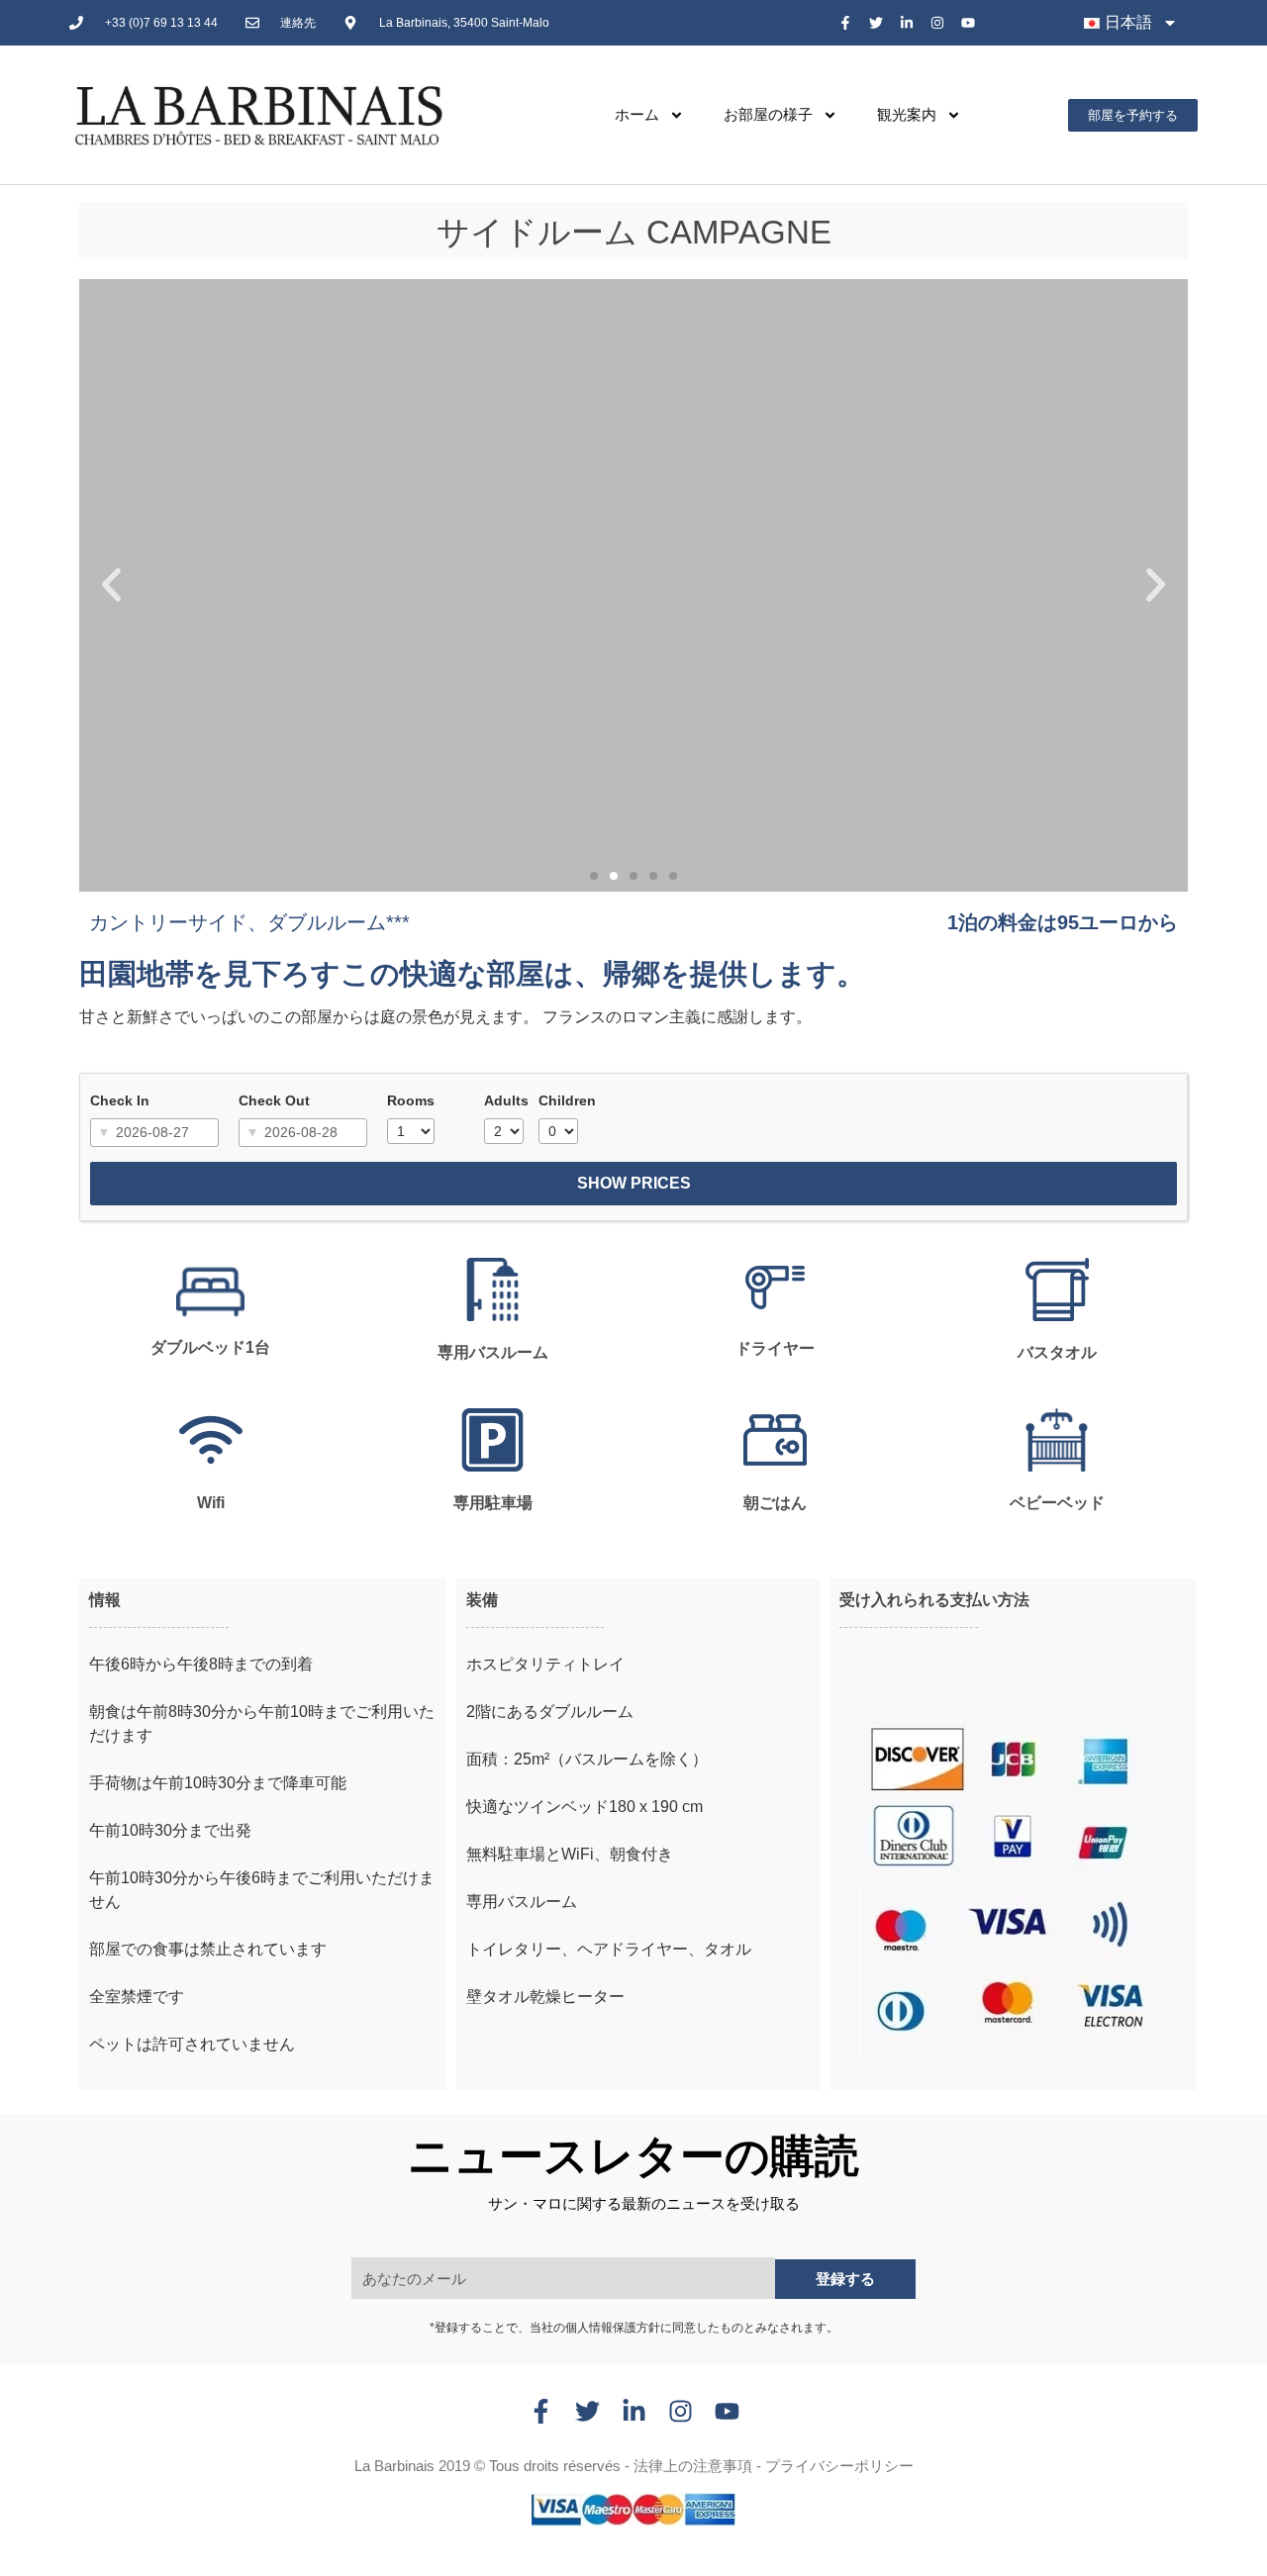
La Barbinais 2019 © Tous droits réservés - (494, 2466)
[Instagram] (937, 23)
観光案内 (907, 114)
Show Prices (634, 1183)
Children (567, 1100)
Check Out (274, 1100)
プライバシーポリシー (839, 2466)
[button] (111, 585)
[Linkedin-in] (907, 23)
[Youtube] (968, 23)
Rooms (411, 1100)
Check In (120, 1100)
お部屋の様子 (768, 114)
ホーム (637, 114)
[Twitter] (877, 23)
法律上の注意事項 (693, 2466)
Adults (506, 1100)
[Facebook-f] (846, 23)
